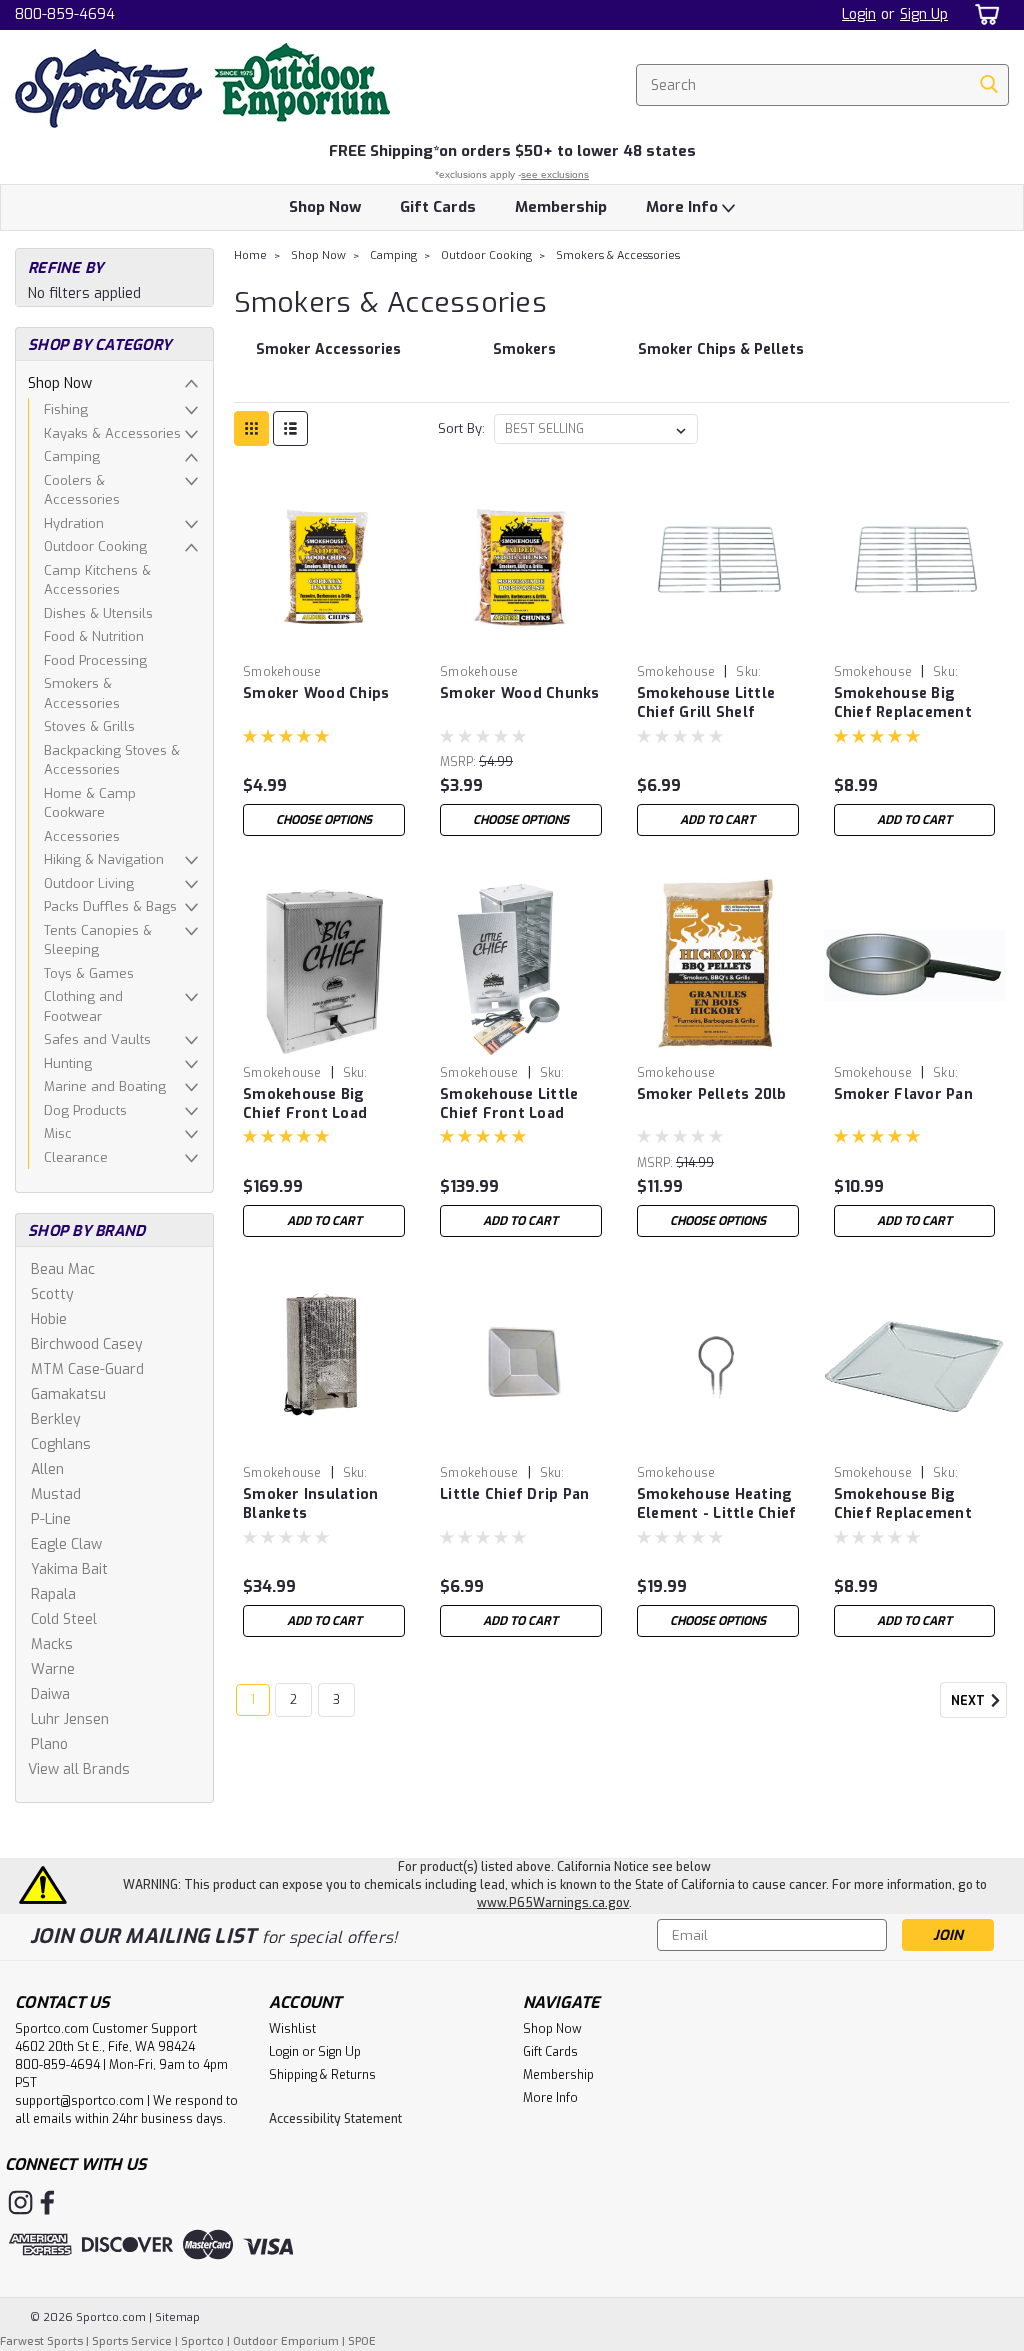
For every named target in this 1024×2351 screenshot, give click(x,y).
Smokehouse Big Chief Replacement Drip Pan (903, 1505)
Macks (52, 1644)
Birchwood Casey (87, 1344)
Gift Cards (438, 207)
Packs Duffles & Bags (110, 906)
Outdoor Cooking (95, 546)
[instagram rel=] (20, 2202)
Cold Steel (64, 1619)
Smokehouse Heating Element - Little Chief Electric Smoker (717, 1505)
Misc (58, 1133)
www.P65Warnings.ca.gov (553, 1903)
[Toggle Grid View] (251, 428)
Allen (47, 1469)
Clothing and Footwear (83, 1006)
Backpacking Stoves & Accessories (112, 760)
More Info (684, 207)
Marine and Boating (105, 1086)
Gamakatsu (68, 1394)
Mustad (56, 1494)
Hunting (68, 1063)
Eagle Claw (66, 1544)
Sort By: (461, 428)
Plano (49, 1744)
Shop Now (325, 207)
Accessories (82, 836)
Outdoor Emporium (286, 2341)
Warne (53, 1669)
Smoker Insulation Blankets (310, 1504)
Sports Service (132, 2341)
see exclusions (555, 174)
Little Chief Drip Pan (514, 1494)
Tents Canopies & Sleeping (98, 940)
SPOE (362, 2341)
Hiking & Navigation (104, 859)
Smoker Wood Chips (316, 693)
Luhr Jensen (70, 1719)
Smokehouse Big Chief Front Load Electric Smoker (305, 1105)
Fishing (66, 409)
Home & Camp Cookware (90, 803)
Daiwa (50, 1694)
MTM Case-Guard (87, 1369)
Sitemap (177, 2317)
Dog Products (85, 1110)
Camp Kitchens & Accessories (97, 580)
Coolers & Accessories (82, 490)
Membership (561, 207)
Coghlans (61, 1444)
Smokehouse (282, 672)
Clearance (76, 1157)
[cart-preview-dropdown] (983, 14)
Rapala (53, 1594)
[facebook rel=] (47, 2202)
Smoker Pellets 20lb (712, 1094)
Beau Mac (63, 1269)
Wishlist (292, 2029)
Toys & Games (89, 973)
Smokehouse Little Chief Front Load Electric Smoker (509, 1105)
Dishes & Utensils (98, 613)
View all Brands (79, 1769)
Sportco (202, 2341)
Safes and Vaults (97, 1039)
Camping (72, 456)
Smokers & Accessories (82, 693)
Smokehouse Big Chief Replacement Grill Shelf (903, 704)
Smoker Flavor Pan (903, 1094)
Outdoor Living (89, 883)
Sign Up (924, 14)
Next (969, 1702)
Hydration (74, 523)
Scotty (52, 1294)
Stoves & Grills (89, 726)
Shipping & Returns (322, 2075)
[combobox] (822, 85)
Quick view (324, 640)
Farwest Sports (41, 2341)
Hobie (49, 1319)
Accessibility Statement (335, 2119)
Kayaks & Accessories (112, 433)
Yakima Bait (69, 1569)
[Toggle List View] (290, 428)
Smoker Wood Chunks (520, 693)
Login (859, 14)
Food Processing (95, 660)
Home (250, 255)
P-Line (51, 1519)
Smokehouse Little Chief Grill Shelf (706, 703)
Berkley (56, 1419)
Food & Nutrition (94, 636)
